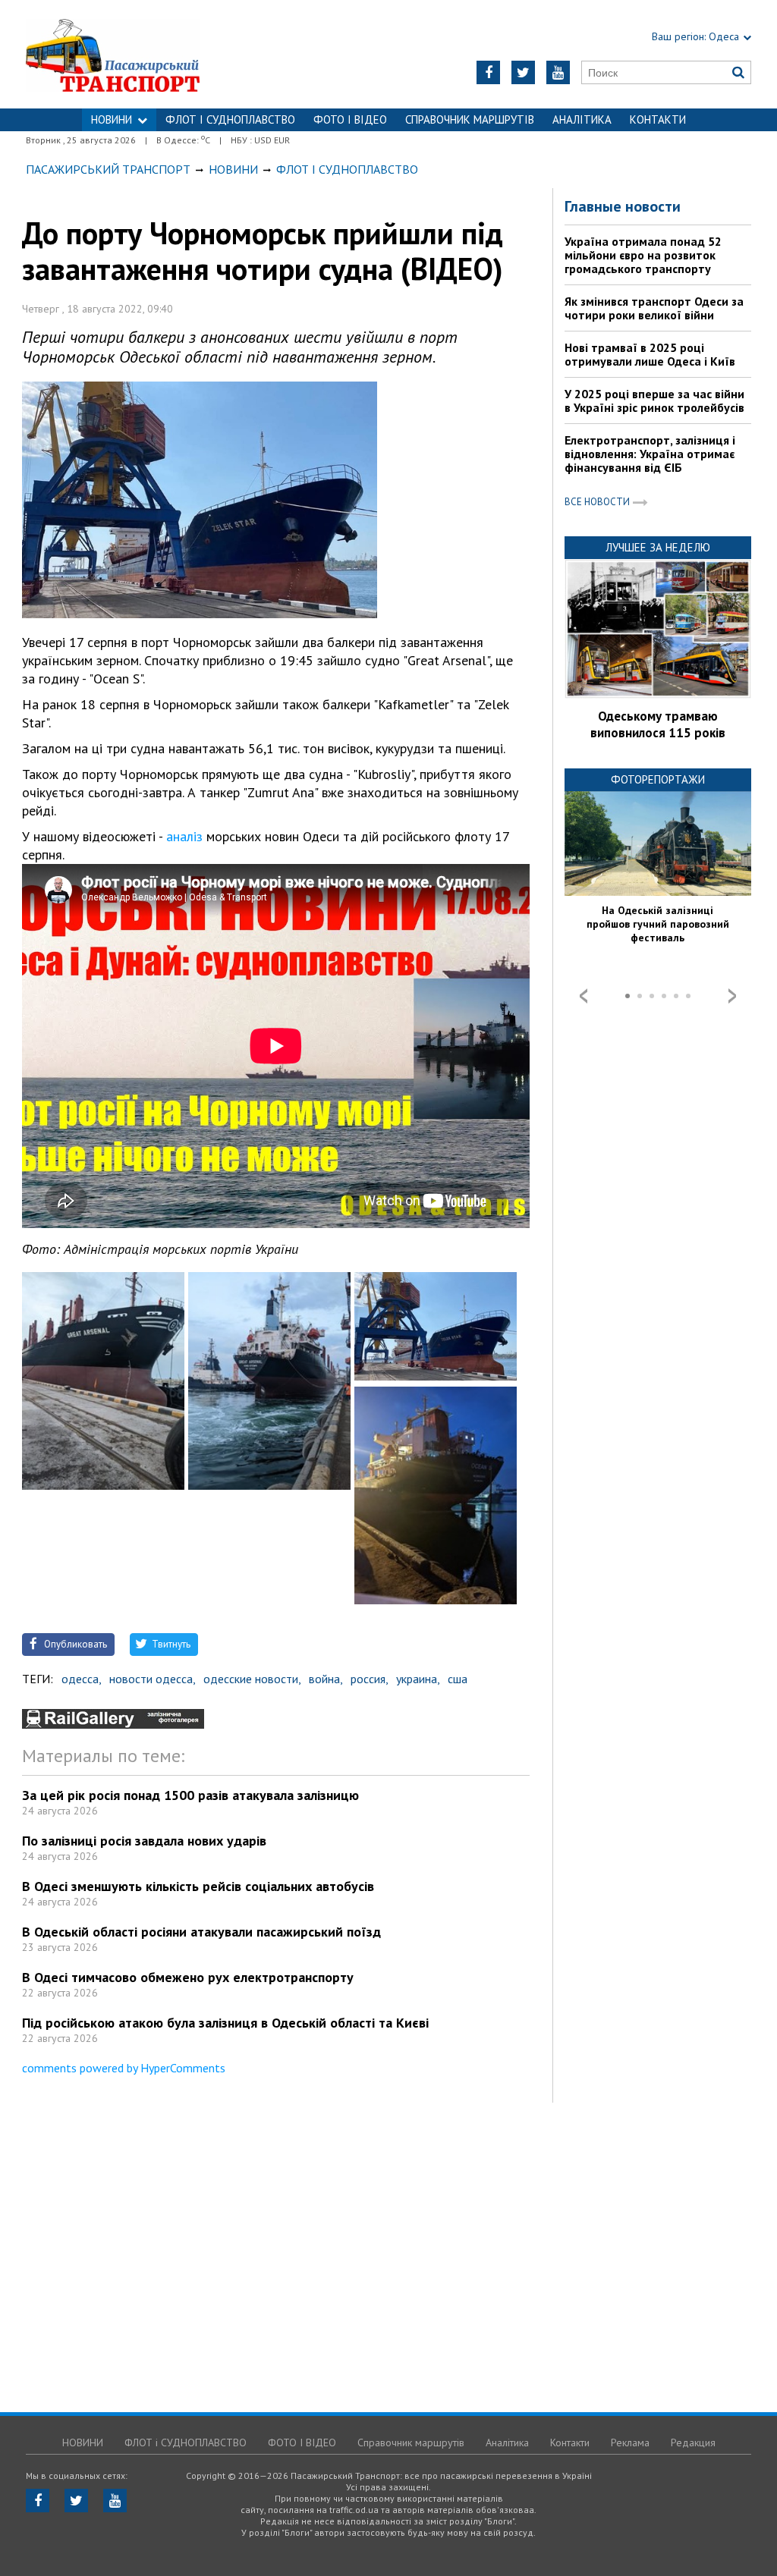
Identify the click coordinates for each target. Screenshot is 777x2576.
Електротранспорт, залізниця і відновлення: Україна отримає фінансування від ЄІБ (650, 454)
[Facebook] (488, 72)
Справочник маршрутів (470, 119)
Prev (584, 996)
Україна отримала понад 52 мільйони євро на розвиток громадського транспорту (643, 255)
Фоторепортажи (658, 779)
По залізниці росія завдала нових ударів (144, 1841)
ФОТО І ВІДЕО (350, 119)
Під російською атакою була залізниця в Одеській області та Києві (225, 2023)
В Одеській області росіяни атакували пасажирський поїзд (201, 1932)
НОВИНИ (112, 119)
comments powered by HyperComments (124, 2068)
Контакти (658, 119)
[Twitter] (523, 72)
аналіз (184, 836)
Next (732, 996)
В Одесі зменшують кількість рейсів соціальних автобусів (198, 1886)
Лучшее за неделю (658, 547)
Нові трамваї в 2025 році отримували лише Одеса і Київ (650, 354)
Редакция (693, 2442)
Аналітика (582, 119)
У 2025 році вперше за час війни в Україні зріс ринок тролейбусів (654, 401)
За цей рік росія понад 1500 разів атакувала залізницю (190, 1795)
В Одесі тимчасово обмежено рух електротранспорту (188, 1977)
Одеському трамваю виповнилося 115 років (658, 724)
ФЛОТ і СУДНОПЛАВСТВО (230, 119)
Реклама (630, 2442)
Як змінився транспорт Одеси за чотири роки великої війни (654, 308)
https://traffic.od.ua (153, 54)
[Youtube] (558, 72)
